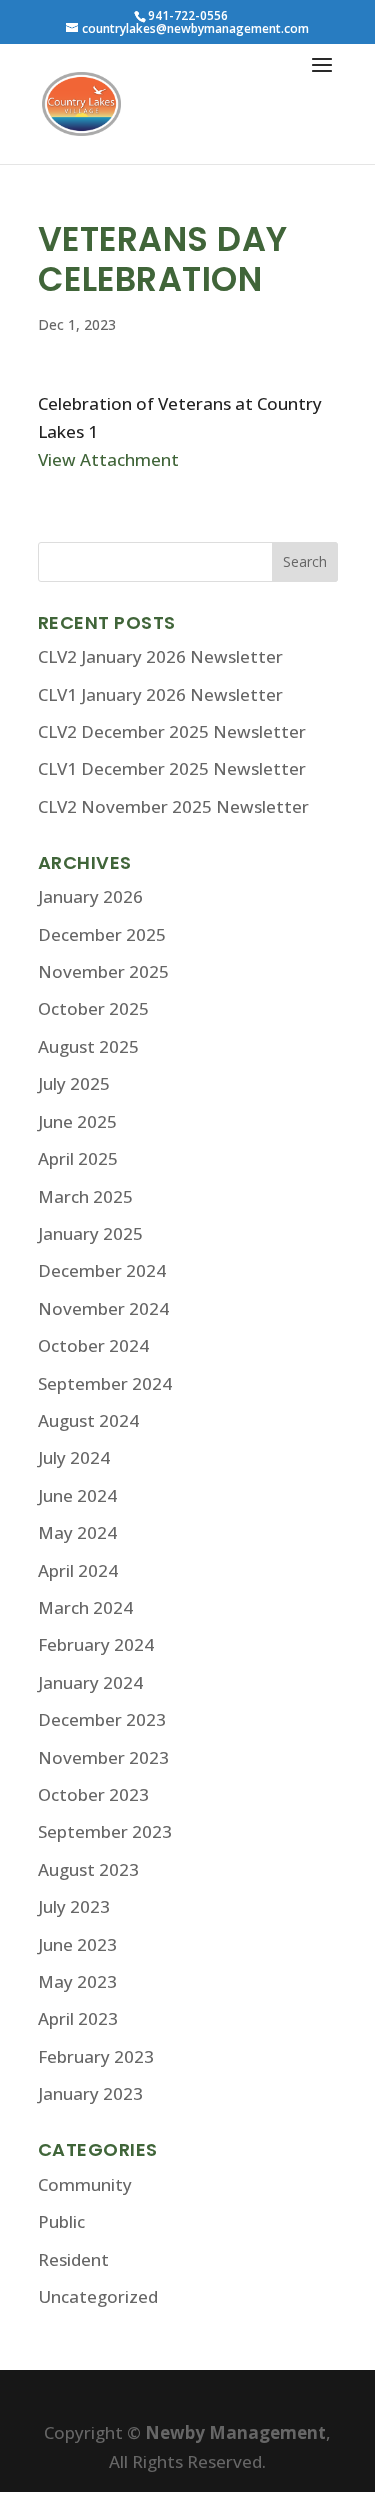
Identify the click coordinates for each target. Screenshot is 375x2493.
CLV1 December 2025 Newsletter (172, 768)
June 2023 (77, 1944)
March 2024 (85, 1607)
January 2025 (90, 1233)
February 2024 (96, 1644)
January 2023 (90, 2093)
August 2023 (88, 1869)
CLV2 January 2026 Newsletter (160, 656)
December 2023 (102, 1719)
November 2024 (103, 1308)
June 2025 (77, 1121)
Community (85, 2184)
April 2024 (78, 1570)
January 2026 (90, 896)
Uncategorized (98, 2296)
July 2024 (74, 1457)
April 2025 (78, 1158)
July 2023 (74, 1906)
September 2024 (105, 1383)
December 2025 (102, 934)
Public (61, 2221)
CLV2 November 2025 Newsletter (173, 806)
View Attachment (108, 459)
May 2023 (77, 1981)
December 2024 (102, 1270)
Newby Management (235, 2432)
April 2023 (78, 2018)
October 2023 (93, 1794)
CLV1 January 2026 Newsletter (160, 694)
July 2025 (74, 1083)
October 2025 (93, 1008)
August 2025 (88, 1046)
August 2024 (88, 1420)
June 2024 (77, 1495)
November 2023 (103, 1757)
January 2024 (90, 1682)
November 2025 (103, 971)
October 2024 (93, 1345)
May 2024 (77, 1532)
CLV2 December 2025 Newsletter (172, 731)
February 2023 (96, 2056)
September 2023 (105, 1831)
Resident (73, 2259)
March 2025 (85, 1196)
